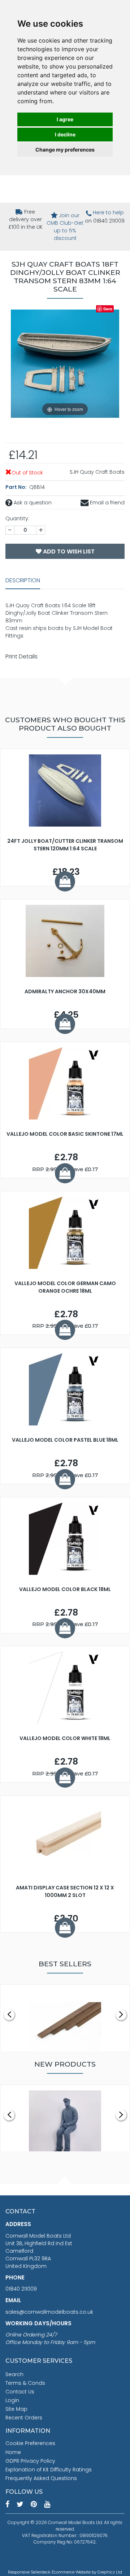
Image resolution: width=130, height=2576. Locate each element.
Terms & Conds (25, 2383)
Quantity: (17, 518)
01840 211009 (21, 2289)
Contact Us (20, 2392)
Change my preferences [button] (65, 150)
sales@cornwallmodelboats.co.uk (49, 2312)
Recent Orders (24, 2418)
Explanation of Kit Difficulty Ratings (49, 2470)
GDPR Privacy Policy (30, 2461)
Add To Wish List (68, 551)
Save (108, 309)
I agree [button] (65, 119)
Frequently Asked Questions (41, 2478)
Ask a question (32, 503)
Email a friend (107, 503)
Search (14, 2374)
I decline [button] (65, 134)
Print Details (21, 656)
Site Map (16, 2409)
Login (12, 2400)
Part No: (17, 487)
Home (13, 2452)
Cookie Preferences (30, 2443)
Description (23, 580)
